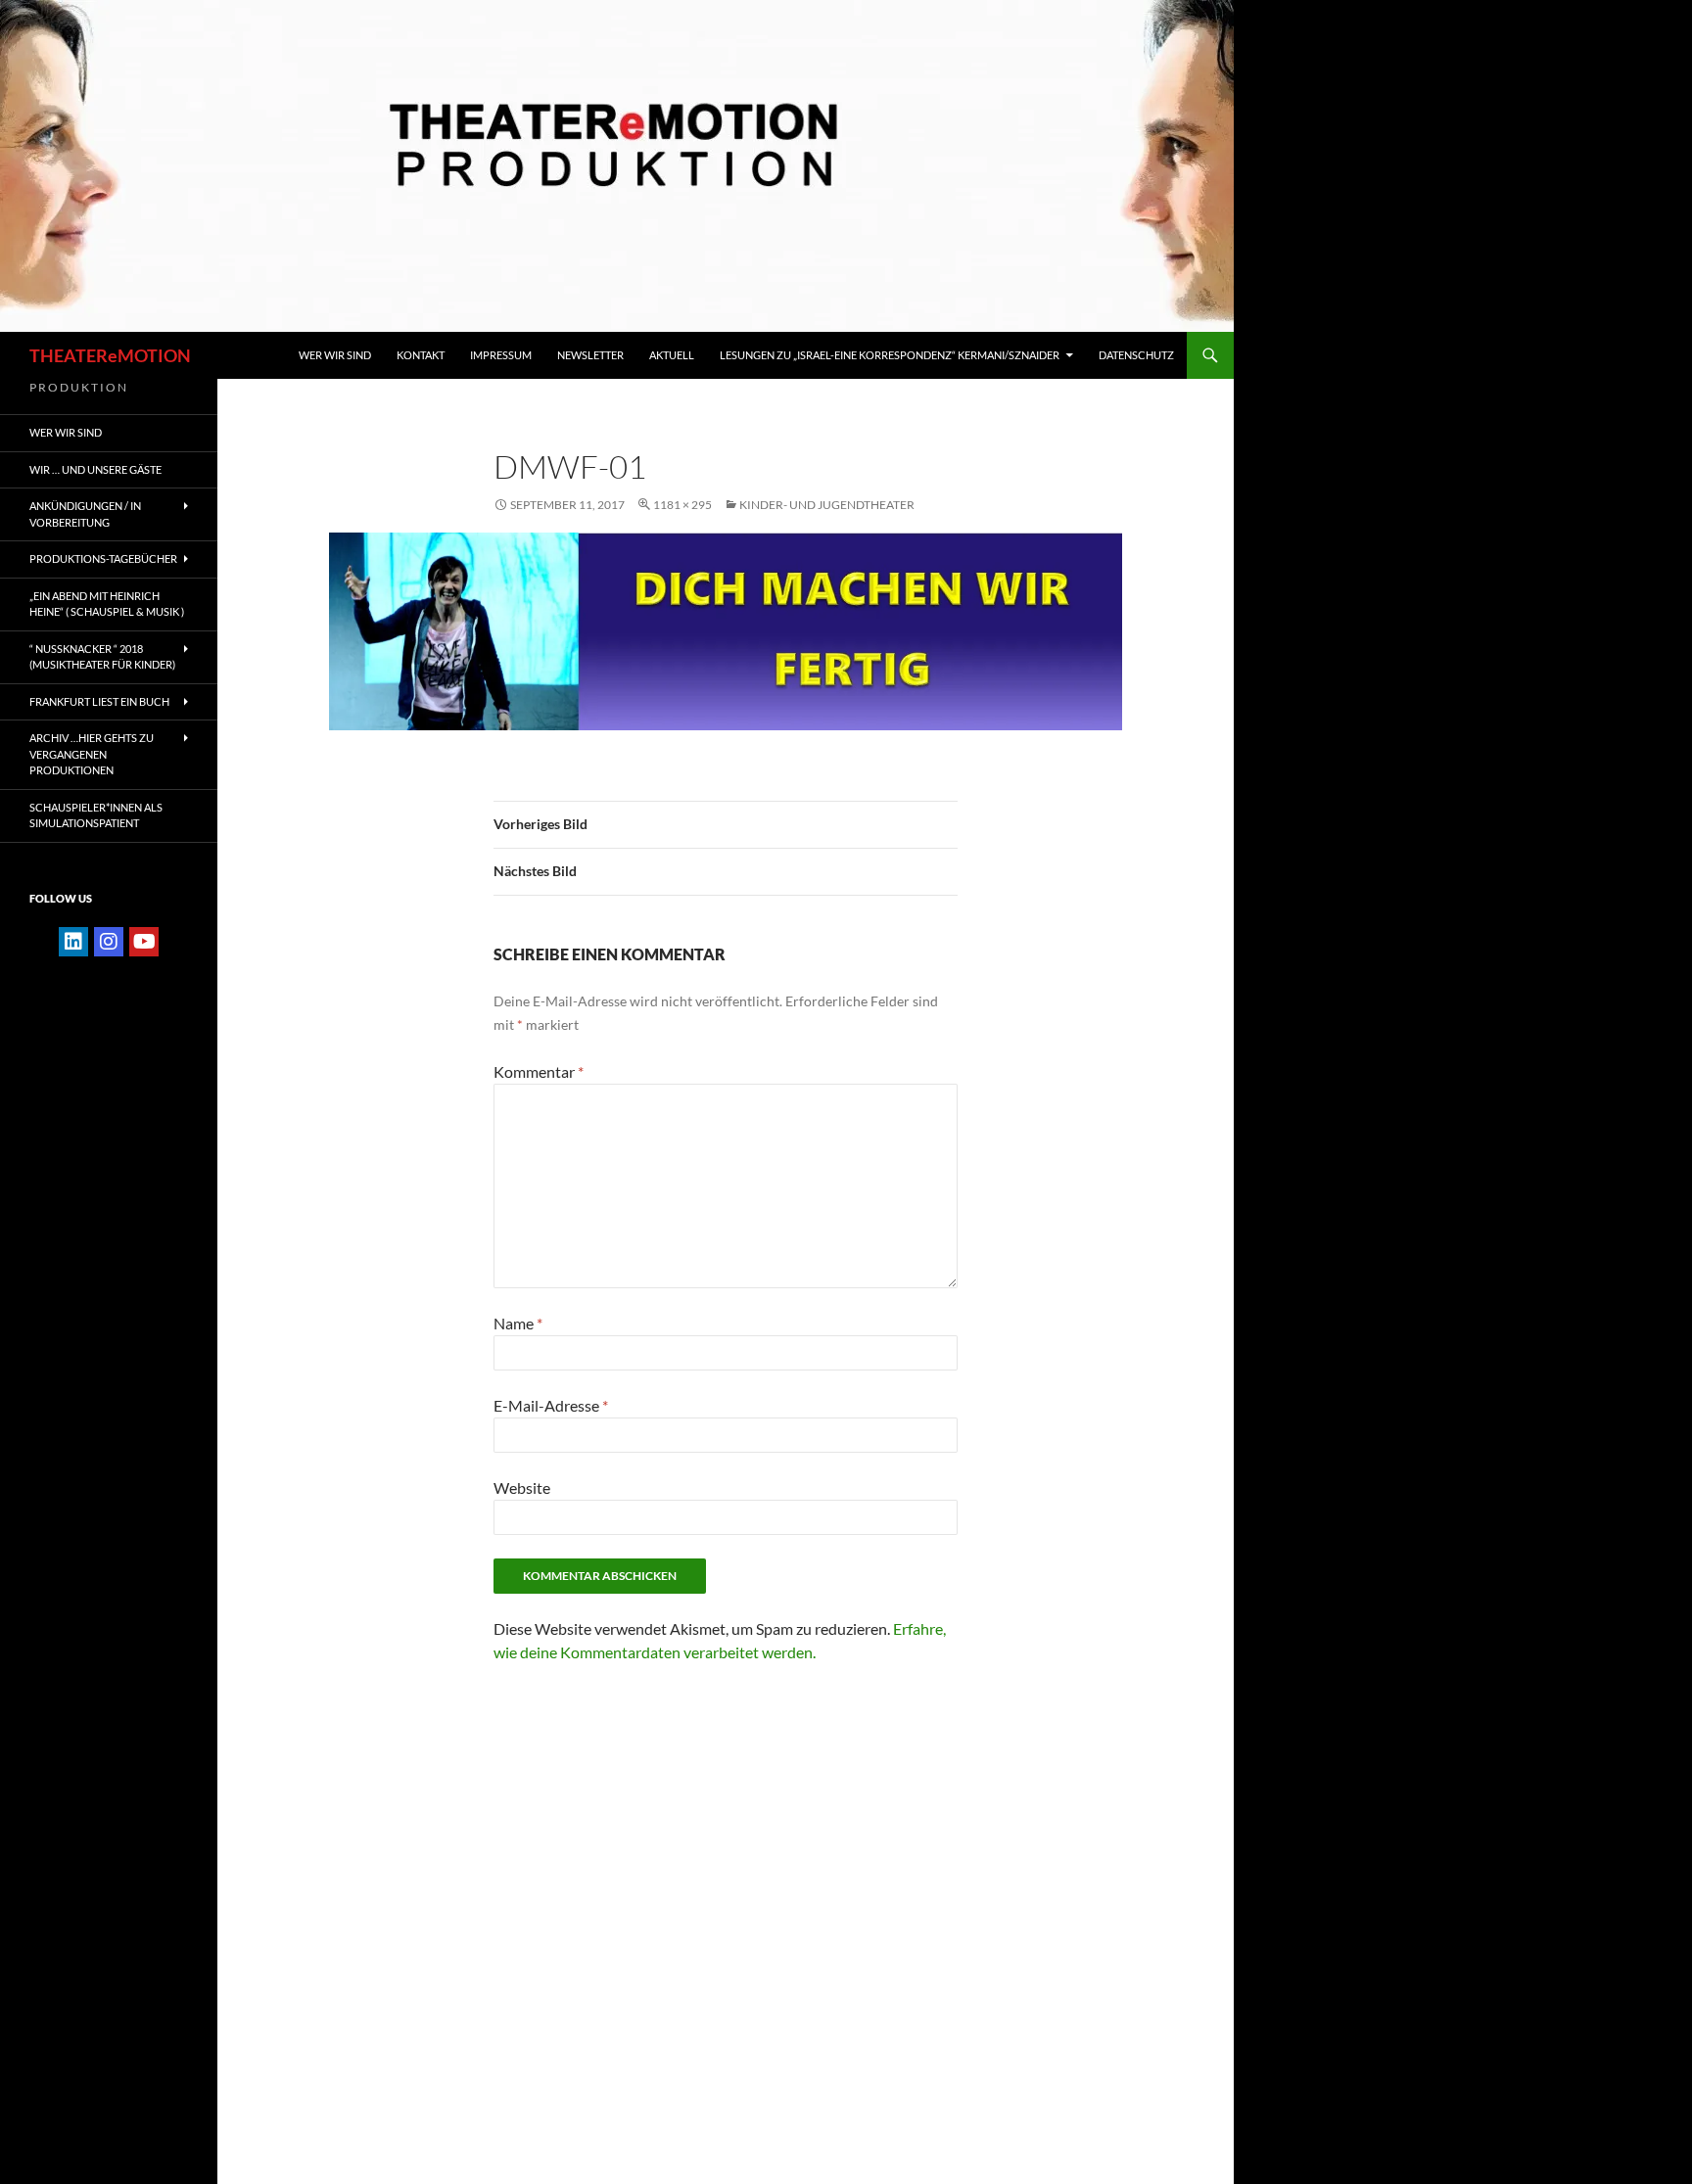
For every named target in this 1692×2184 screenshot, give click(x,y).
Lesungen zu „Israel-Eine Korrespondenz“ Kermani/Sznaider (890, 355)
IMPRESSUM (501, 355)
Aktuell (672, 355)
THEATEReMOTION (110, 355)
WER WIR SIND (335, 355)
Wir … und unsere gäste (95, 469)
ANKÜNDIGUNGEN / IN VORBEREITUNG (85, 514)
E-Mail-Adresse (551, 1405)
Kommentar (539, 1071)
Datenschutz (1136, 355)
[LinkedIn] (73, 942)
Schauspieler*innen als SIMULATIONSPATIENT (96, 815)
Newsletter (590, 355)
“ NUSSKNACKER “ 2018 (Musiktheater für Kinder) (102, 657)
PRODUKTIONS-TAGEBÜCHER (103, 558)
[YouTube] (144, 942)
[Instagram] (109, 942)
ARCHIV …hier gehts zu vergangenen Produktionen (92, 754)
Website (522, 1487)
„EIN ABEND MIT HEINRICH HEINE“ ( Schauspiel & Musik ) (107, 604)
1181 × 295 (682, 505)
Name (518, 1323)
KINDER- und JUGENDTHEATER (827, 505)
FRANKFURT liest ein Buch (99, 701)
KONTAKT (421, 355)
